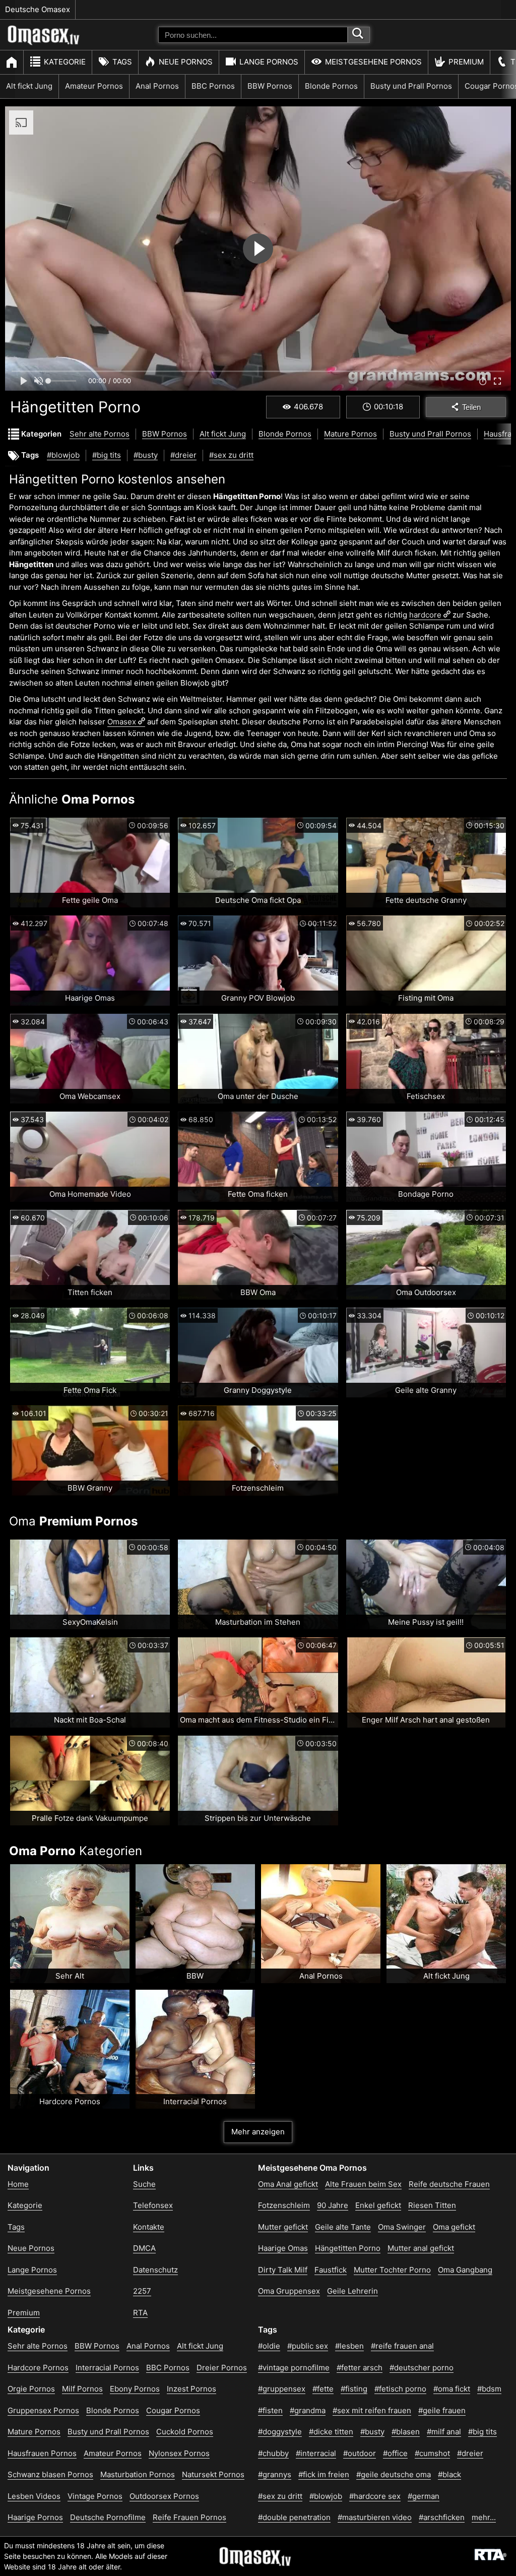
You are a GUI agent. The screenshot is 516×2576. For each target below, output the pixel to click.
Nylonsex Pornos (179, 2453)
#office (395, 2453)
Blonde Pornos (331, 86)
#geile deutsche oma (394, 2474)
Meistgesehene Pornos (373, 62)
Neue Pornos (186, 62)
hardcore (425, 615)
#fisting (354, 2389)
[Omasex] (44, 43)
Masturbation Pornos (138, 2474)
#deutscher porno (422, 2368)
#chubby (273, 2453)
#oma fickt (452, 2389)
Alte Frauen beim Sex (363, 2184)
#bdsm (489, 2389)
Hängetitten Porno (348, 2248)
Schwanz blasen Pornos (50, 2474)
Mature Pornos (350, 434)
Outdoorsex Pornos (164, 2496)
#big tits (107, 455)
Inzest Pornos (191, 2389)
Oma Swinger (402, 2227)
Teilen (471, 407)
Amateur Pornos (94, 86)
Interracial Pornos (107, 2368)
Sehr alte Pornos (100, 434)
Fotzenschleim (284, 2205)
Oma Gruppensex (289, 2291)
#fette (323, 2389)
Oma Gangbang (465, 2270)
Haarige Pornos (35, 2517)
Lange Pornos (269, 62)
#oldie (269, 2346)
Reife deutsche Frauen (449, 2184)
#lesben (349, 2346)
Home (18, 2184)
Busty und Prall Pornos (411, 86)
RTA (140, 2313)
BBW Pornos (270, 86)
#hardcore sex (375, 2496)
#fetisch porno (400, 2389)
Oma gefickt (454, 2227)
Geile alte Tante (343, 2227)
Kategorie (65, 62)
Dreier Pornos (222, 2368)
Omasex (122, 722)
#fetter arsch (360, 2368)
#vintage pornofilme (294, 2368)
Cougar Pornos (173, 2410)
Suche (144, 2184)
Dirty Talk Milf (283, 2270)
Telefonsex (153, 2205)
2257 (142, 2291)
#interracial (316, 2453)
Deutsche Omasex (38, 9)
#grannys (275, 2474)
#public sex (308, 2346)
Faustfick (331, 2270)
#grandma (308, 2410)
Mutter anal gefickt (421, 2248)
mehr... (484, 2517)
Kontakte (149, 2227)
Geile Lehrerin (352, 2291)
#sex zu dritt (231, 455)
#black (449, 2474)
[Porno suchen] (359, 35)
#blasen (406, 2432)
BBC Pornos (213, 86)
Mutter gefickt (283, 2227)
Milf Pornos (82, 2389)
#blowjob (63, 455)
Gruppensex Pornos (43, 2410)
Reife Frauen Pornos (189, 2517)
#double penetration (294, 2517)
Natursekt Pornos (213, 2474)
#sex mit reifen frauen (372, 2410)
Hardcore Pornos (38, 2368)
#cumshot (432, 2453)
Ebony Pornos (135, 2389)
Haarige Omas (283, 2248)
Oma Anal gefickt (288, 2184)
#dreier (183, 455)
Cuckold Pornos (185, 2432)
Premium (466, 62)
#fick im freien (324, 2474)
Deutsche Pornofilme (108, 2517)
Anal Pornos (157, 86)
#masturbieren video (375, 2517)
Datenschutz (155, 2270)
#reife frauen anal (402, 2346)
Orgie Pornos (31, 2389)
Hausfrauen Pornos (42, 2453)
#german (424, 2496)
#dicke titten (331, 2432)
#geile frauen (442, 2410)
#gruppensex (282, 2389)
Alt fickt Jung (29, 86)
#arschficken (442, 2517)
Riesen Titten (432, 2205)
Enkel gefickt (378, 2205)
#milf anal (444, 2432)
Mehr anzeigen (258, 2132)
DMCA (144, 2248)
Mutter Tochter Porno (392, 2270)
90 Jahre (333, 2205)
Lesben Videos (34, 2496)
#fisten (270, 2410)
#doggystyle (280, 2432)
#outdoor (360, 2453)
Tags (122, 62)
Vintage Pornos (95, 2496)
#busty (146, 455)
